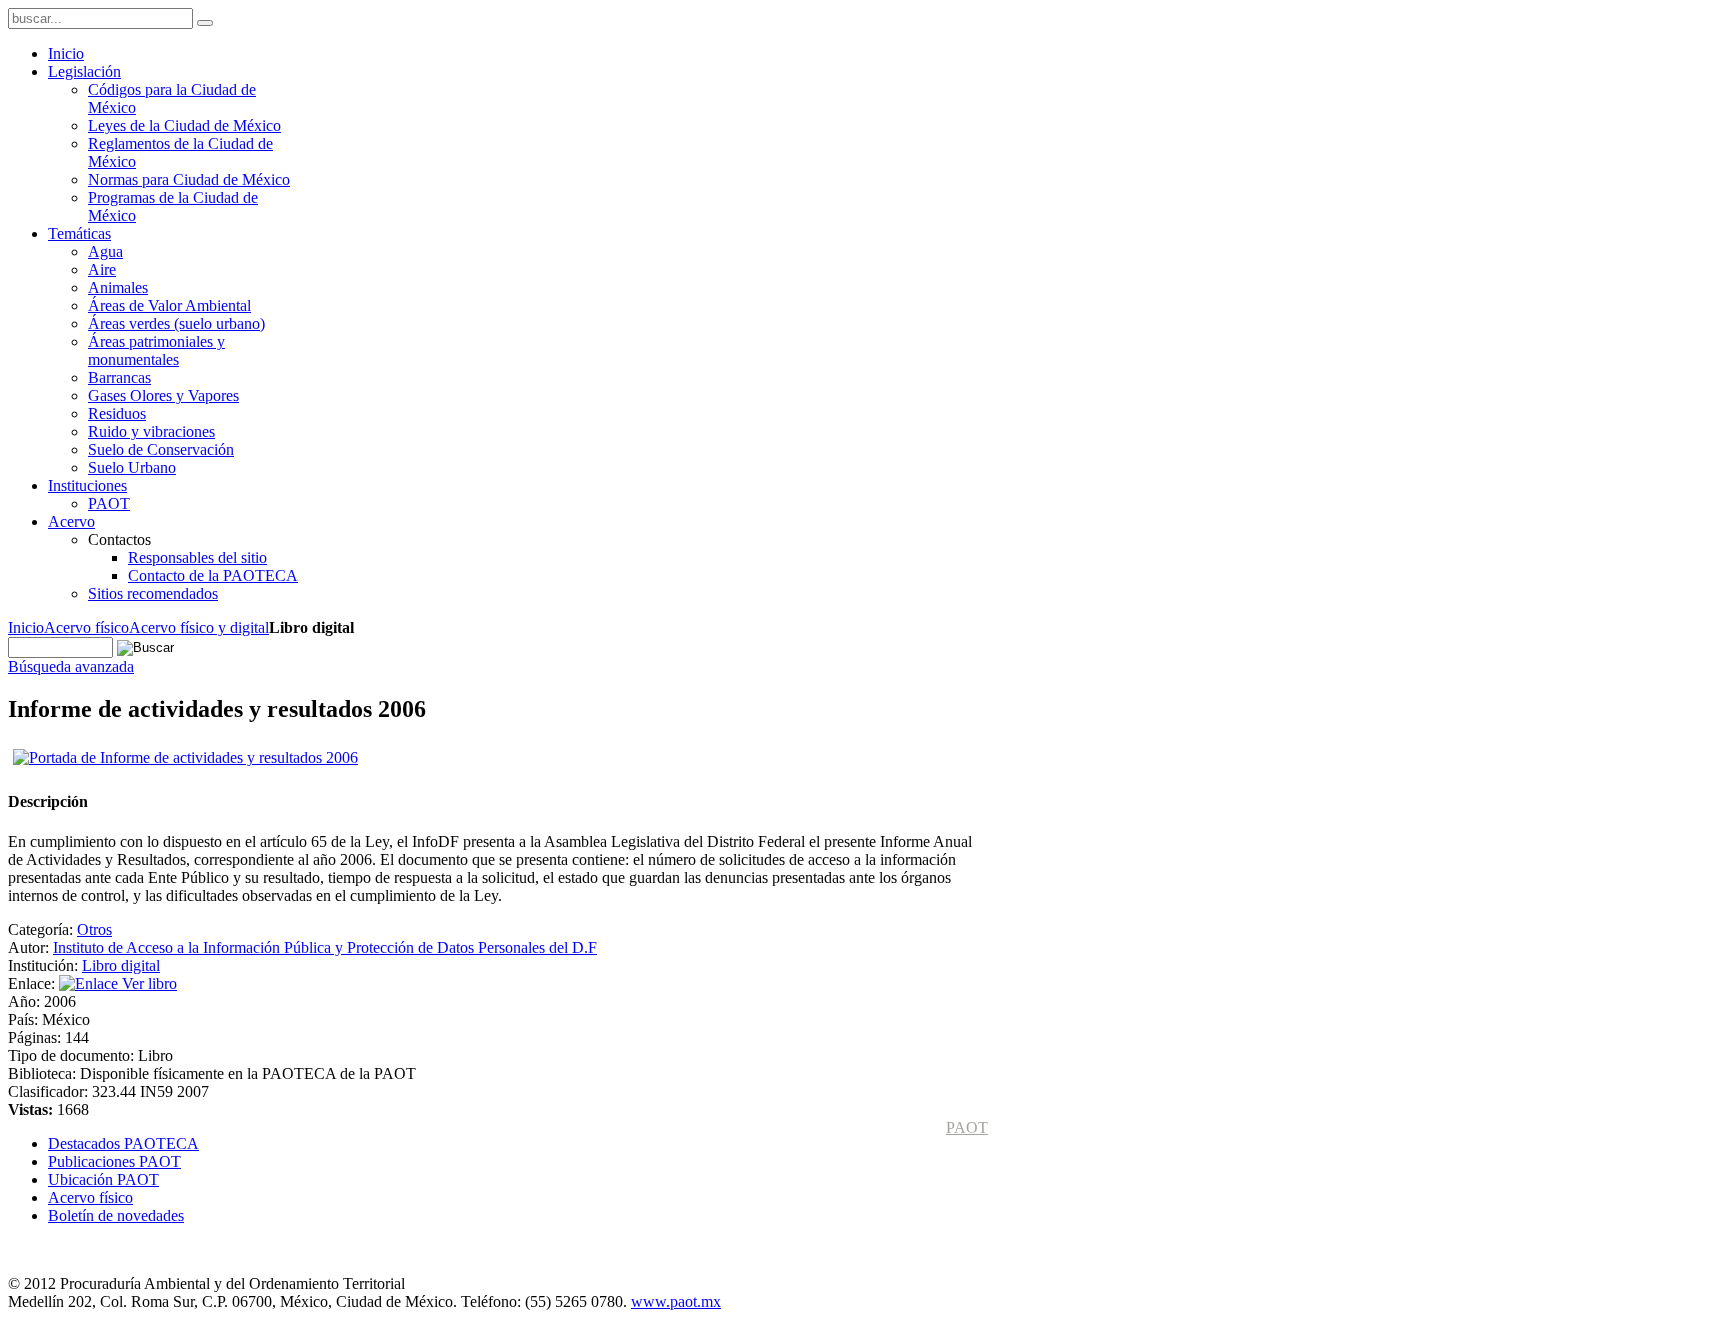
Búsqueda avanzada (71, 666)
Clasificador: (50, 1091)
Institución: (45, 965)
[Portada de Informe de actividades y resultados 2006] (185, 757)
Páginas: (36, 1037)
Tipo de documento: (73, 1055)
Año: (26, 1001)
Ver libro (147, 983)
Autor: (30, 947)
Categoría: (42, 929)
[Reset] (205, 23)
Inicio (26, 627)
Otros (94, 929)
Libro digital (121, 965)
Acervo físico (86, 627)
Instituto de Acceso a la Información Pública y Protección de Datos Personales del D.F (325, 947)
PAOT (967, 1127)
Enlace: (33, 983)
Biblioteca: (44, 1073)
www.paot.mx (676, 1301)
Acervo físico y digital (199, 627)
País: (25, 1019)
